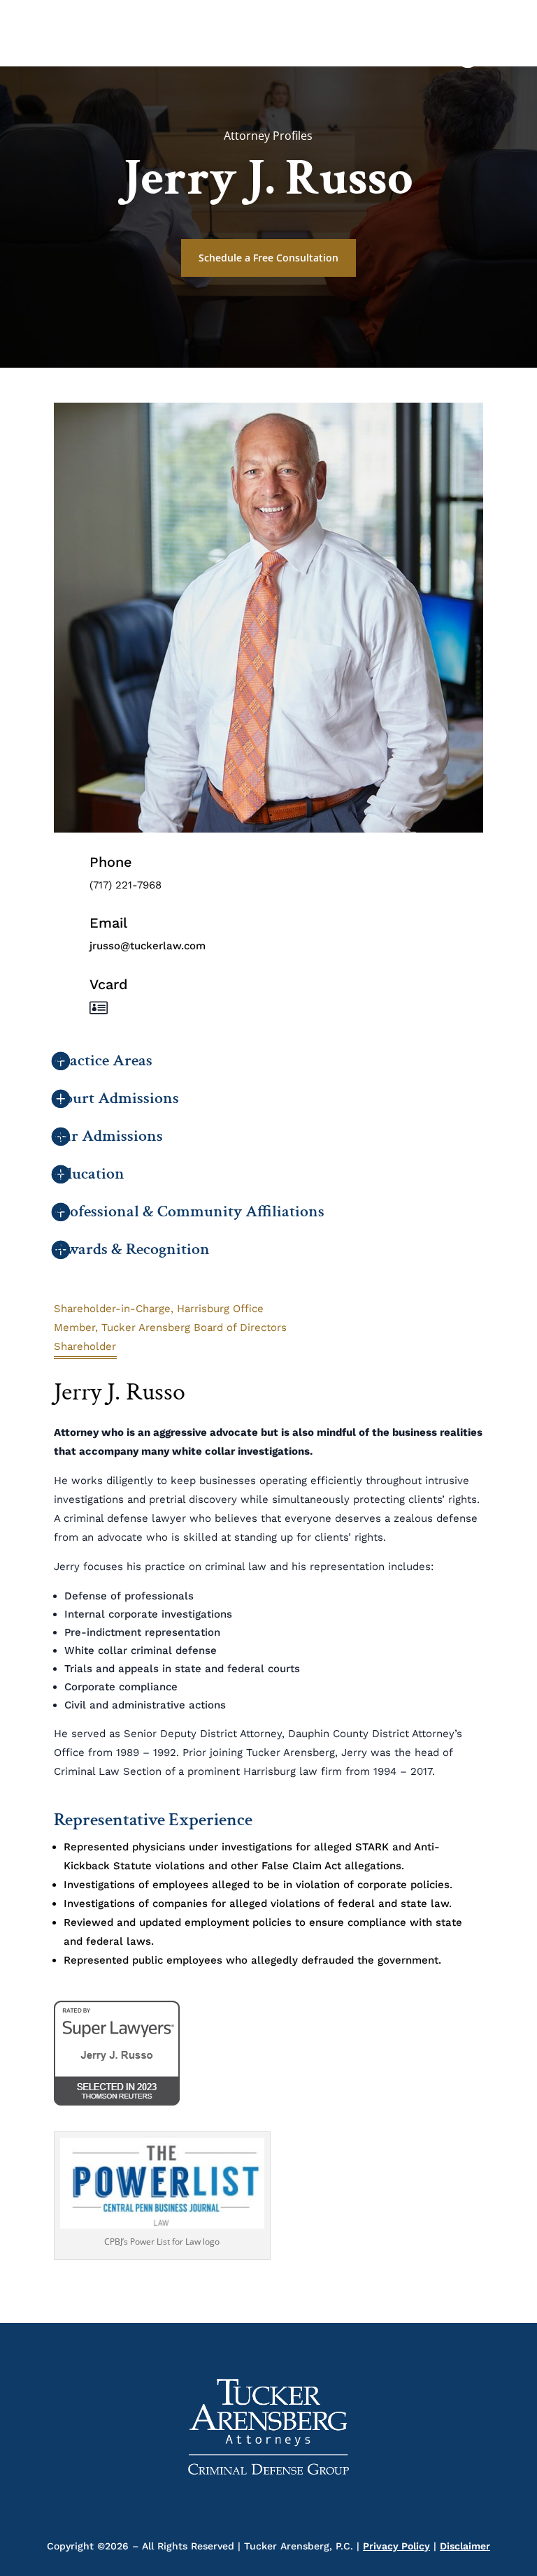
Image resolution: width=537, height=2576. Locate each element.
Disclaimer (465, 2546)
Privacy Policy (396, 2546)
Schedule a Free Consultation (268, 258)
